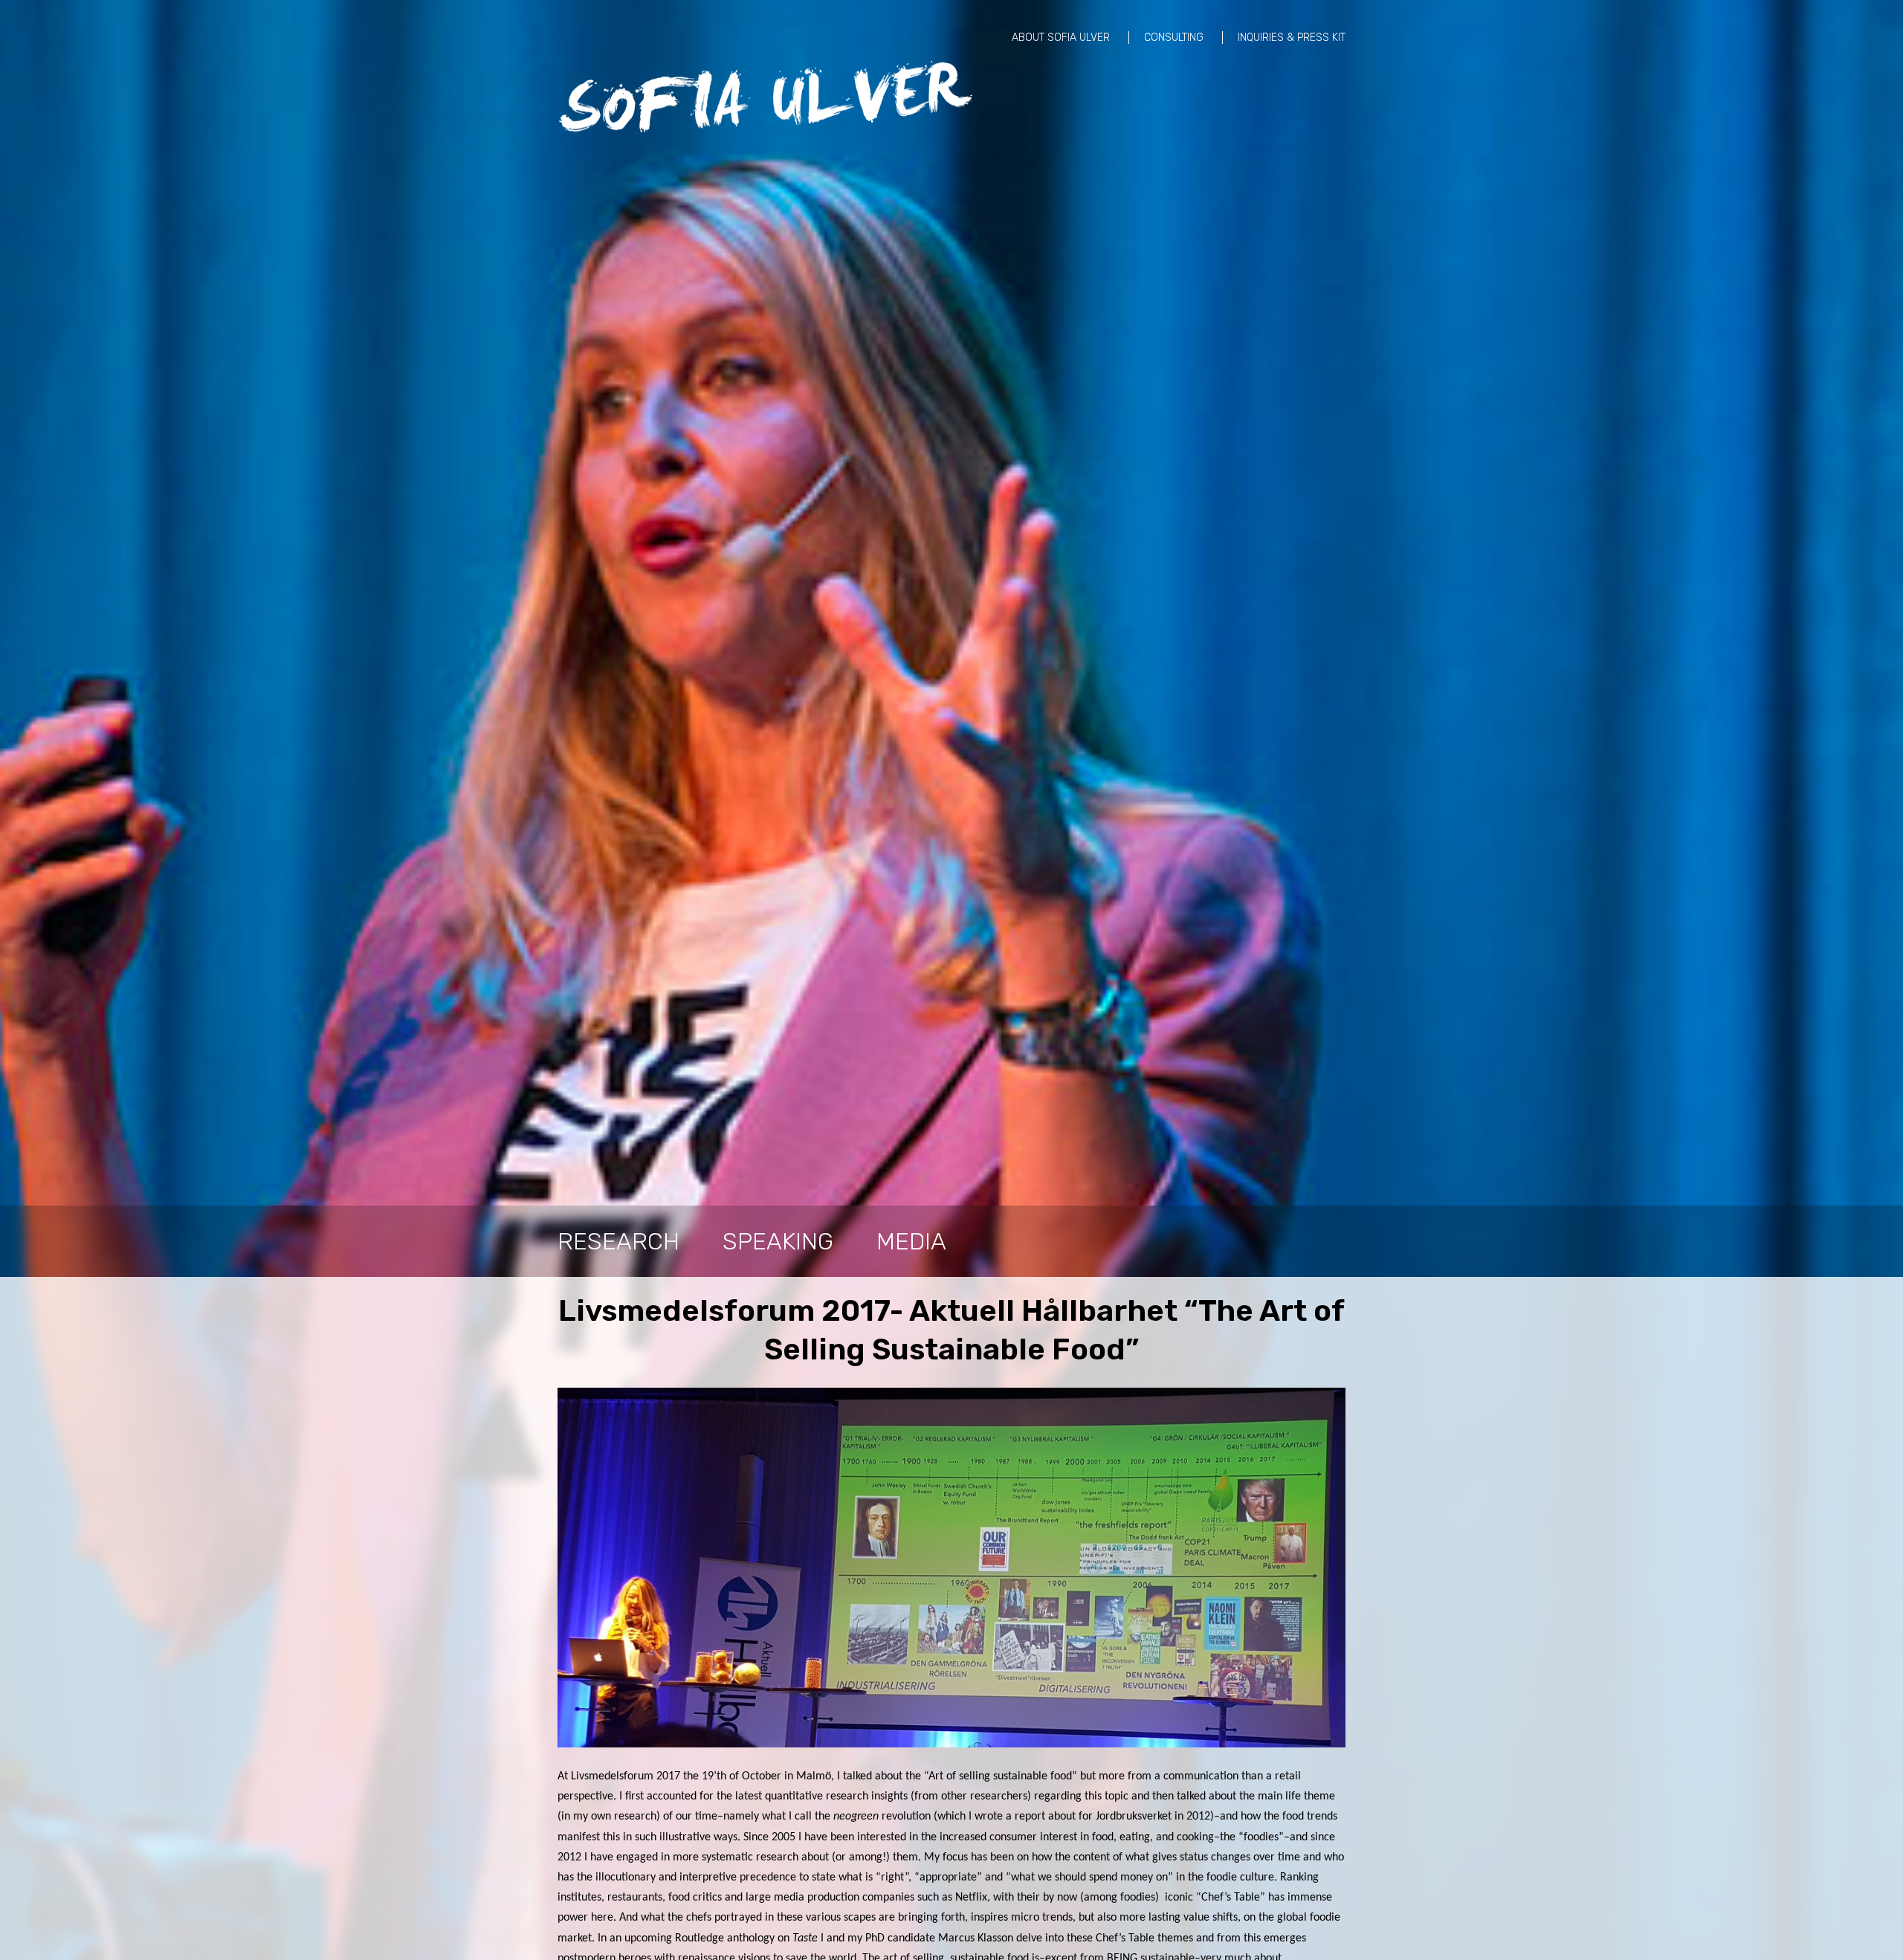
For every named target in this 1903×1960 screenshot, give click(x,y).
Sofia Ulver (766, 97)
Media (911, 1241)
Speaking (778, 1241)
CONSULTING (1174, 38)
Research (618, 1241)
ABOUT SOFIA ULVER (1061, 38)
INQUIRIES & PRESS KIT (1292, 38)
